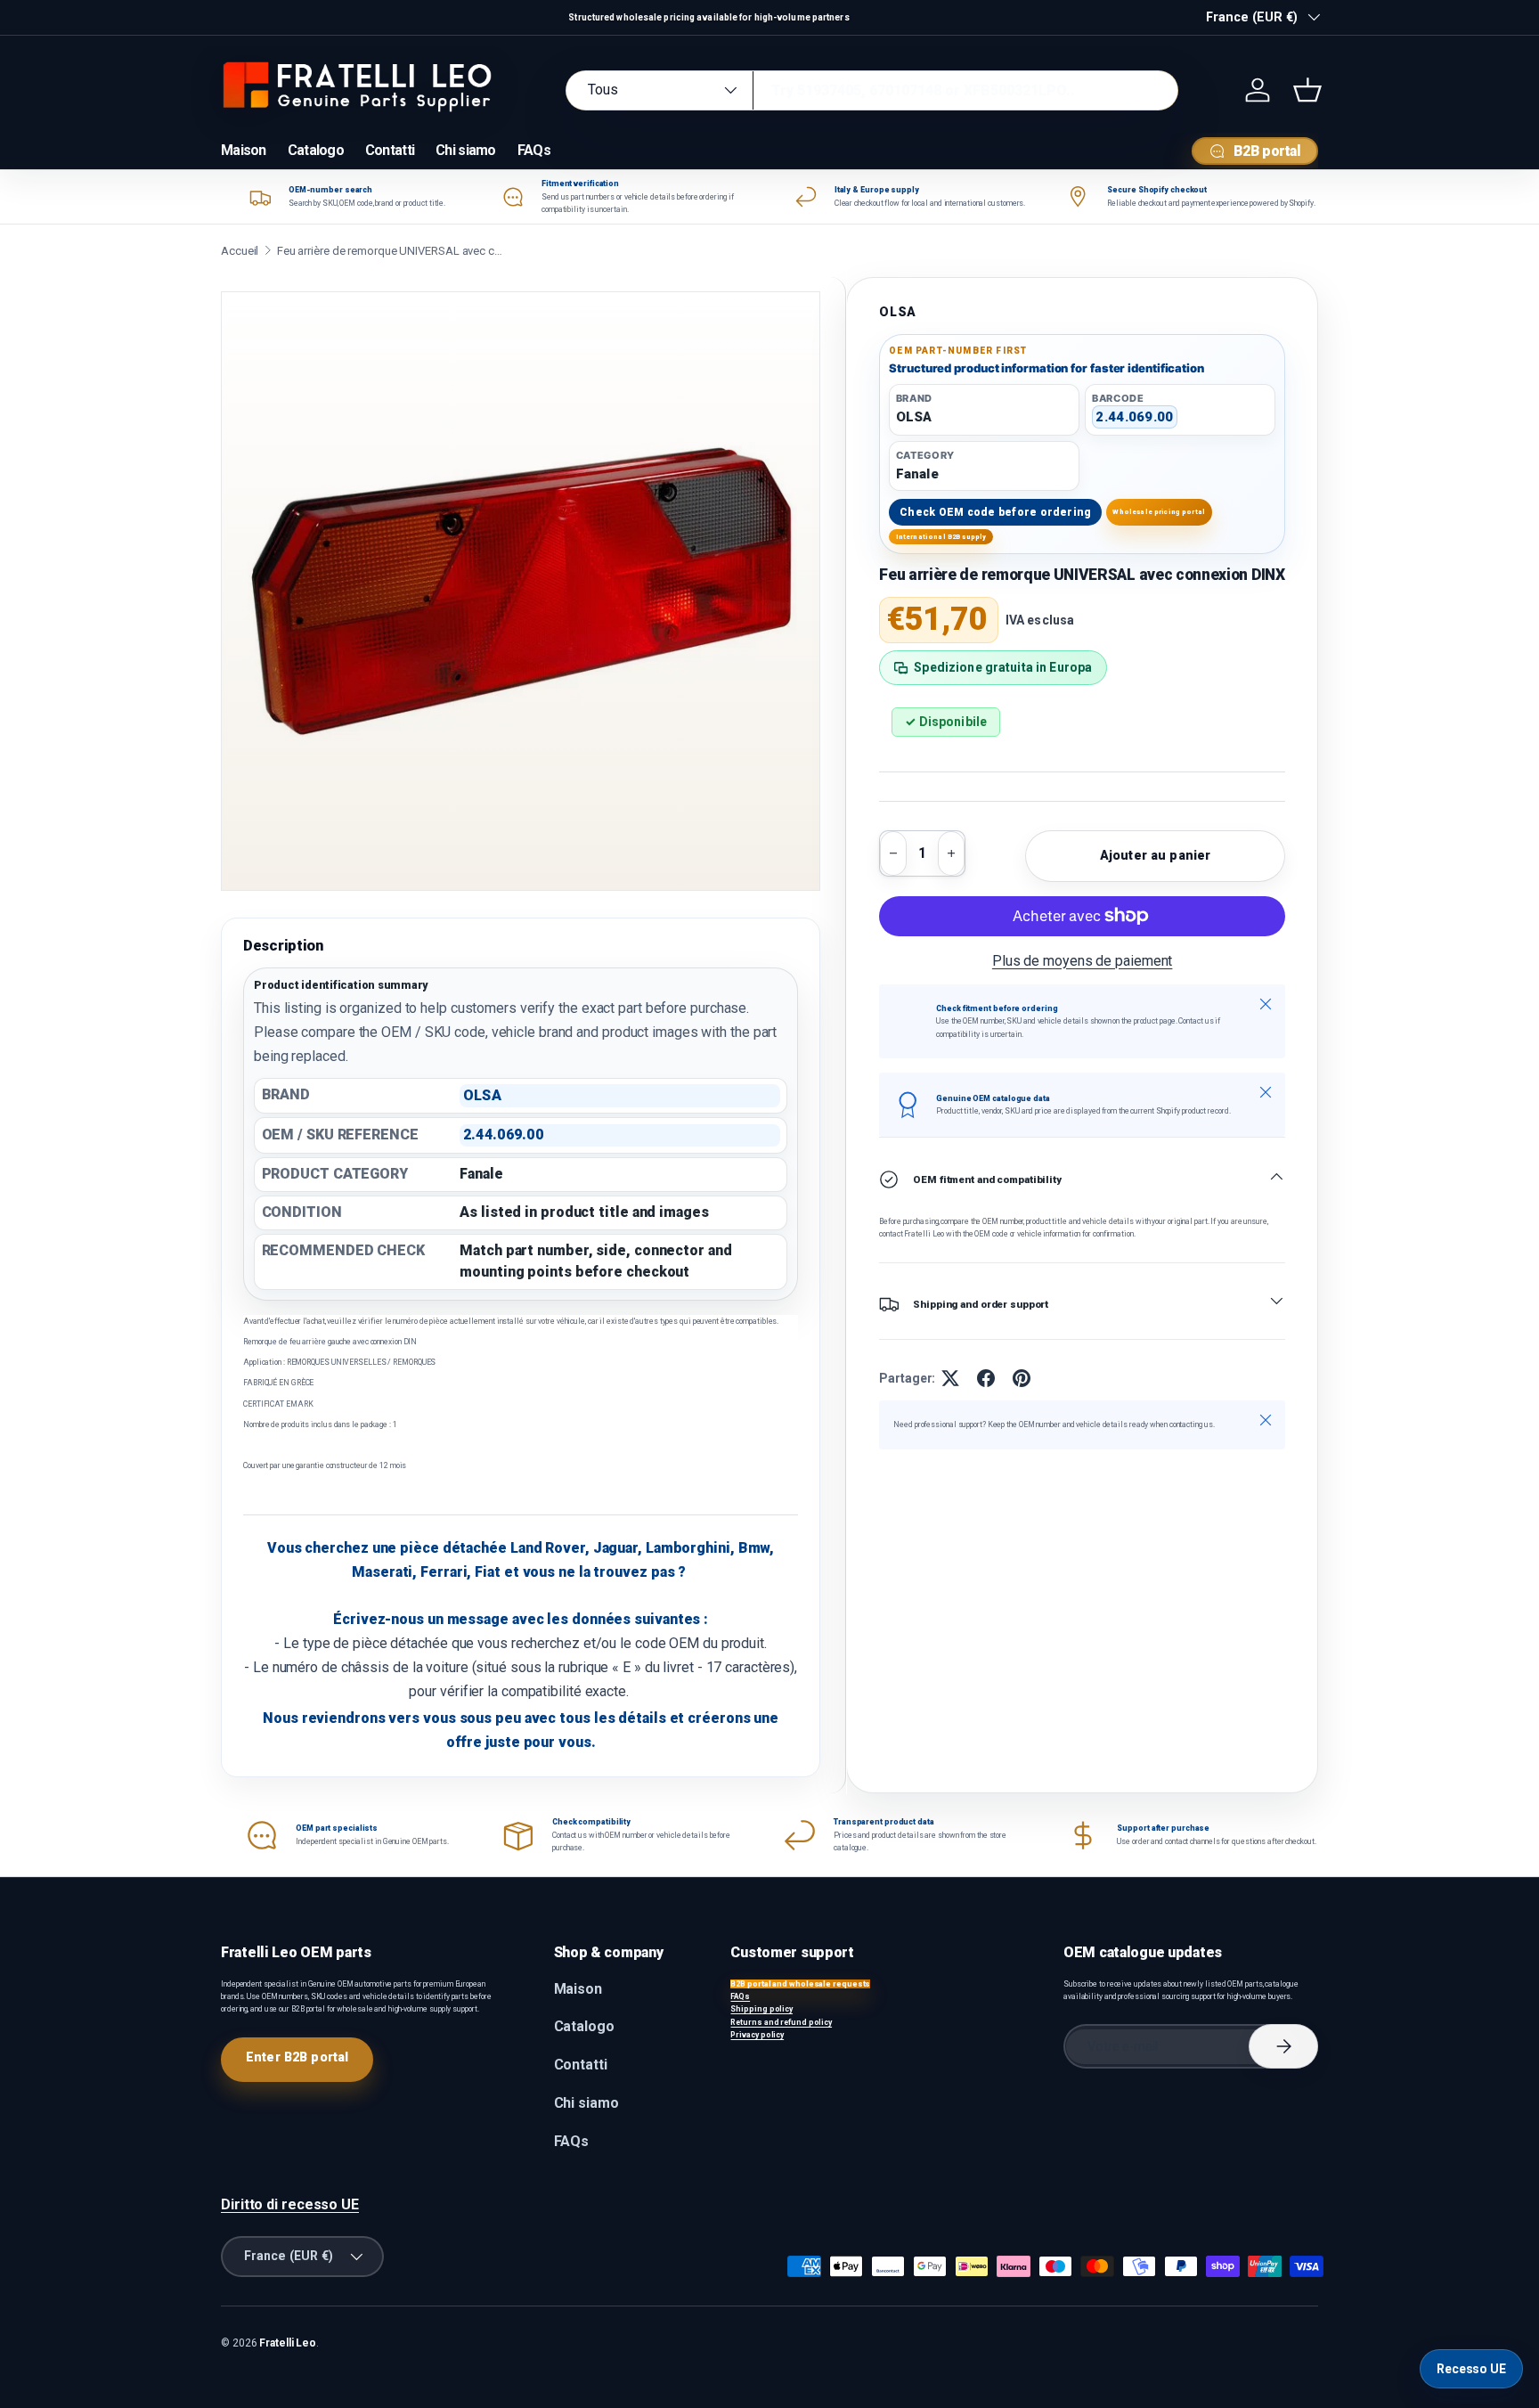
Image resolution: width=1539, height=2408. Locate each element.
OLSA (898, 312)
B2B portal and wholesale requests (800, 1984)
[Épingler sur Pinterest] (1022, 1378)
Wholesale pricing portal (1159, 512)
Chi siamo (466, 150)
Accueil (240, 251)
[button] (1307, 90)
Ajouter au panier (1155, 855)
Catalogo (316, 150)
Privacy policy (757, 2035)
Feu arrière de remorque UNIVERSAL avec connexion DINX (393, 251)
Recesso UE (1471, 2369)
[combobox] (872, 90)
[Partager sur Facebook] (986, 1378)
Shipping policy (761, 2009)
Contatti (390, 150)
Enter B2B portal (297, 2057)
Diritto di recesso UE (290, 2204)
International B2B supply (941, 537)
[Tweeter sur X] (950, 1378)
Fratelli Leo (288, 2343)
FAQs (534, 150)
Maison (244, 150)
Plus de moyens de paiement (1083, 961)
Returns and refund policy (781, 2022)
